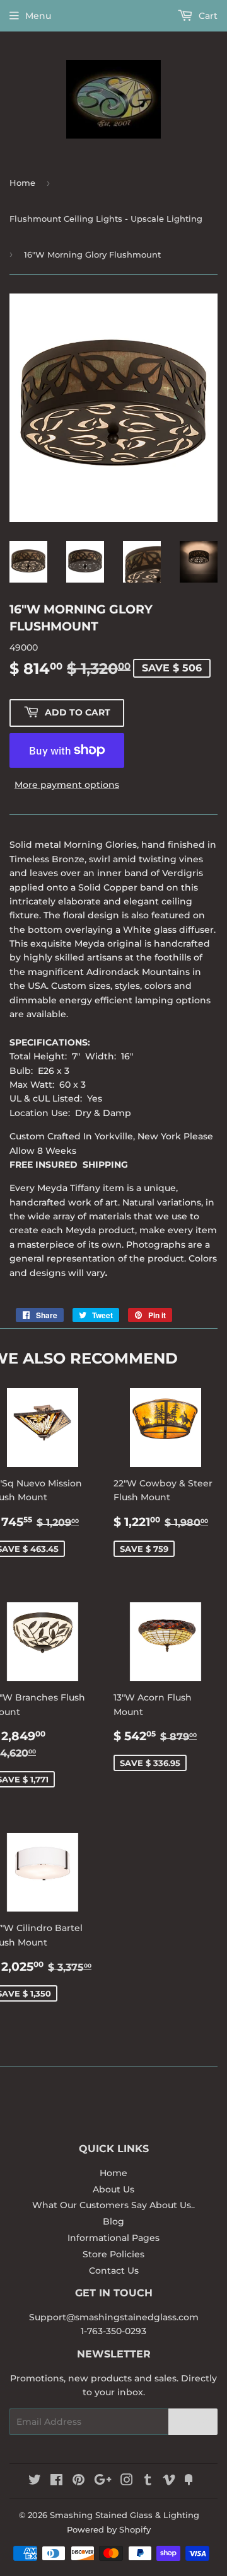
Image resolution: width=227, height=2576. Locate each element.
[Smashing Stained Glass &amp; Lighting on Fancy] (189, 2482)
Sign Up (193, 2422)
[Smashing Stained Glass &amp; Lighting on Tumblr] (148, 2482)
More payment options (67, 785)
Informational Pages (113, 2238)
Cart (207, 16)
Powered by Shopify (109, 2529)
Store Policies (113, 2254)
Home (22, 183)
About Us (113, 2189)
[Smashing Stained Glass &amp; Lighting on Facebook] (56, 2482)
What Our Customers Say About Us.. (113, 2205)
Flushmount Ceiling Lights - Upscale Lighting (106, 219)
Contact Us (114, 2271)
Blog (113, 2221)
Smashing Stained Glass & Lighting (125, 2515)
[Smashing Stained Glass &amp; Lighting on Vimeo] (169, 2482)
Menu (38, 16)
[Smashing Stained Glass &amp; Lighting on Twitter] (35, 2482)
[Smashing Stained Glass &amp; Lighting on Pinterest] (79, 2482)
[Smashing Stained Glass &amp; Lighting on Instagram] (127, 2482)
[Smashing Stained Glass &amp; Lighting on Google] (103, 2482)
